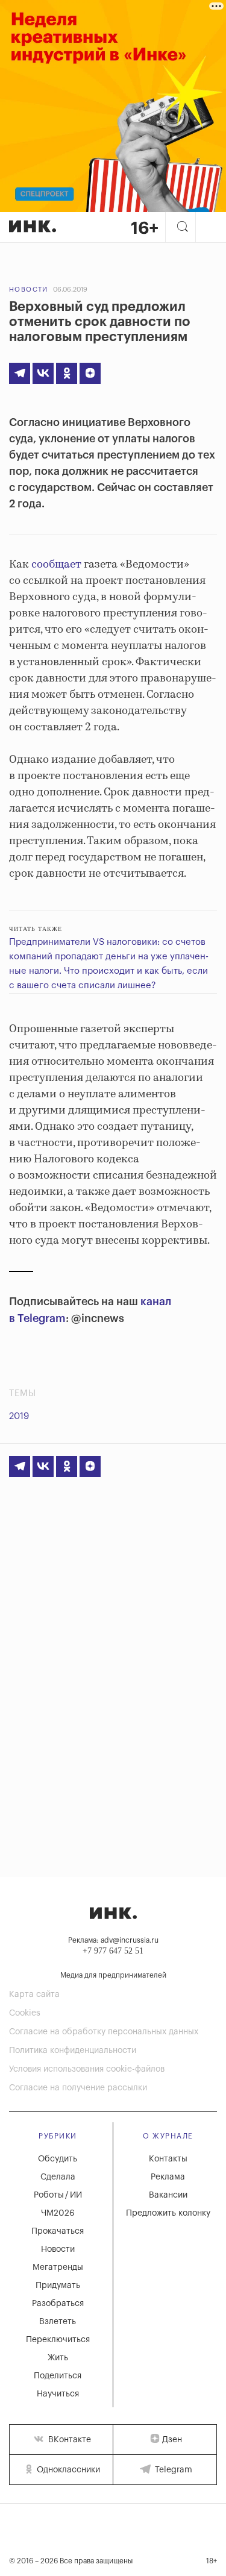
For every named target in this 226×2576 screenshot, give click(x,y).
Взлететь (58, 2322)
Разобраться (58, 2304)
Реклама (168, 2177)
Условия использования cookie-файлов (87, 2069)
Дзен (172, 2440)
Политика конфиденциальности (73, 2051)
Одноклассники (67, 2470)
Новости (29, 290)
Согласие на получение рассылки (78, 2088)
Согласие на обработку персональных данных (104, 2032)
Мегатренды (58, 2267)
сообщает (56, 565)
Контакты (168, 2159)
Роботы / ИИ (58, 2195)
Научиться (58, 2394)
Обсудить (58, 2159)
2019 (19, 1416)
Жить (58, 2358)
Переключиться (58, 2340)
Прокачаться (58, 2231)
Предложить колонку (168, 2213)
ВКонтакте (68, 2440)
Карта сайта (34, 1995)
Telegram (172, 2470)
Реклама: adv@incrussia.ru (113, 1940)
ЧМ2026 (58, 2213)
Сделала (58, 2177)
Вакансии (168, 2195)
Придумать (58, 2286)
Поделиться (58, 2376)
